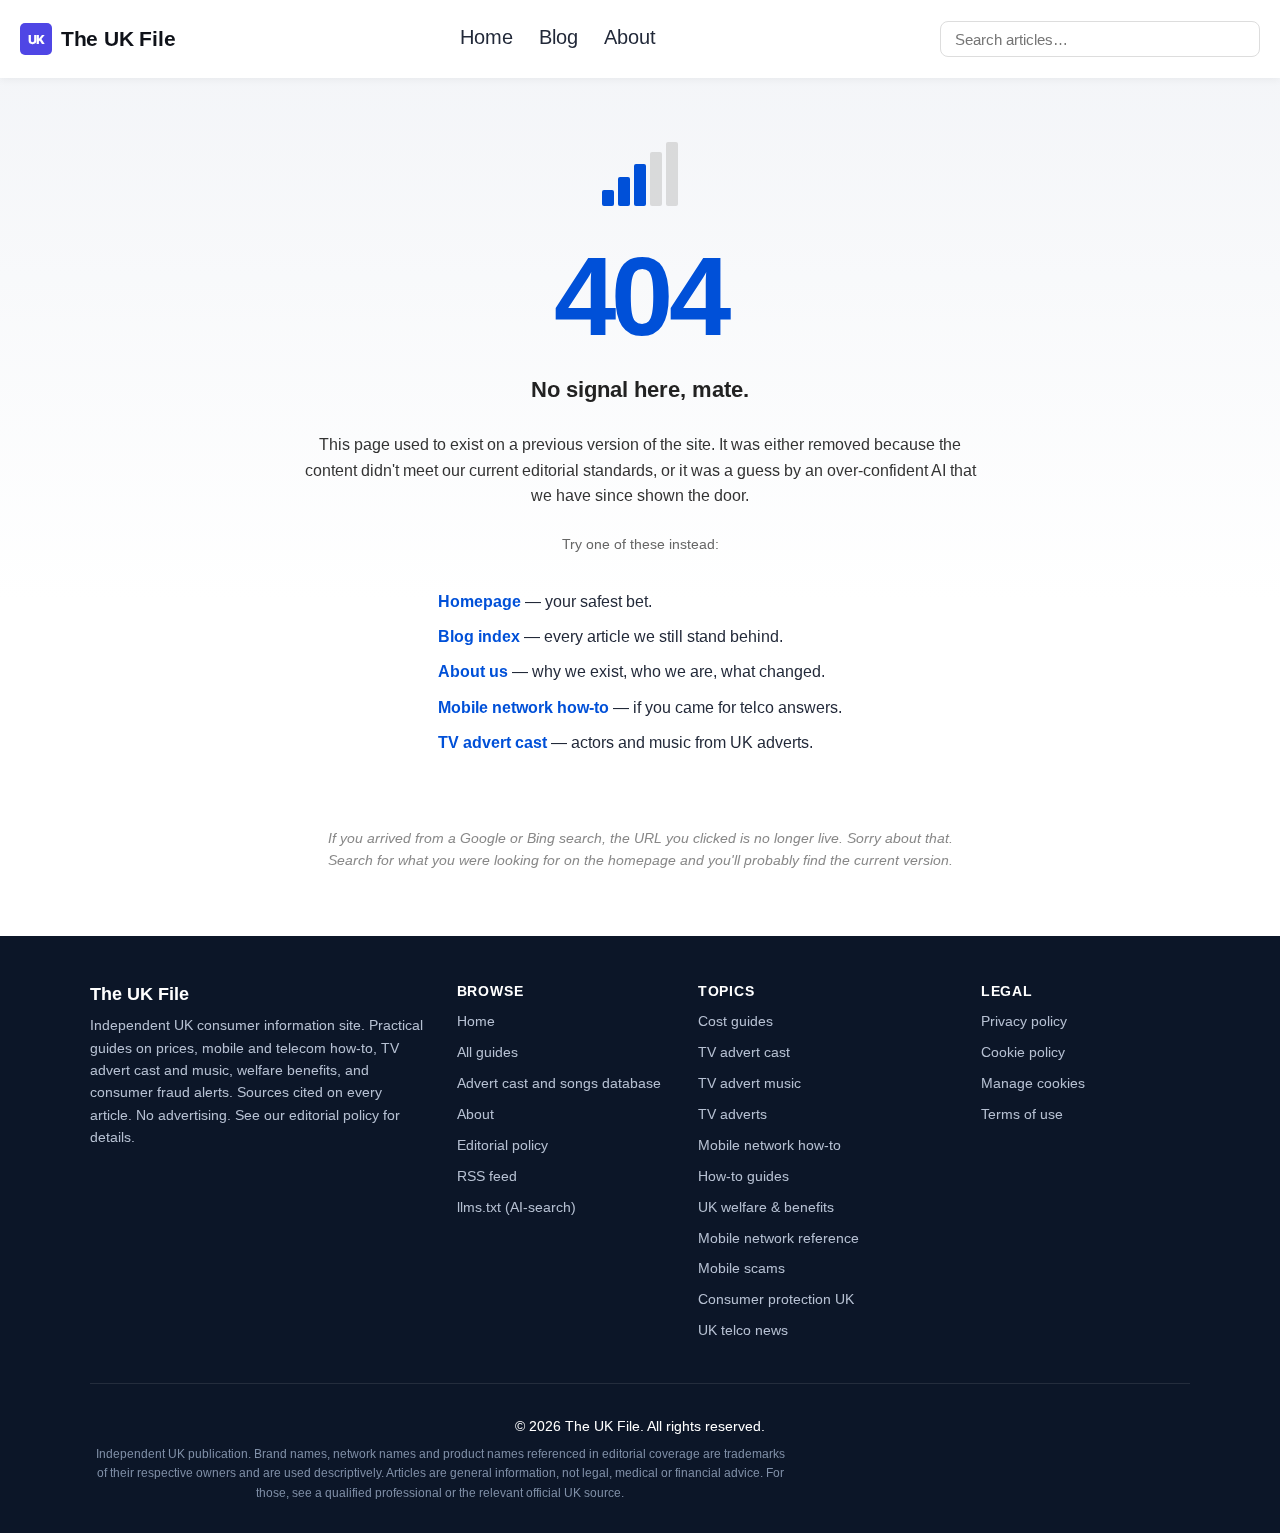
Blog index (479, 636)
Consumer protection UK (776, 1299)
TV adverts (732, 1114)
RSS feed (487, 1176)
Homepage (479, 601)
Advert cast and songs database (559, 1083)
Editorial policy (502, 1145)
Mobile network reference (778, 1238)
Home (486, 37)
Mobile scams (741, 1268)
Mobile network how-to (523, 707)
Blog (558, 37)
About (630, 37)
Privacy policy (1024, 1021)
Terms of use (1022, 1114)
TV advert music (749, 1083)
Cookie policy (1023, 1052)
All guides (487, 1052)
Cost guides (735, 1021)
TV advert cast (492, 742)
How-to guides (743, 1176)
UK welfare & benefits (766, 1207)
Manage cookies (1033, 1083)
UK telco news (743, 1330)
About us (473, 671)
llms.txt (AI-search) (516, 1207)
